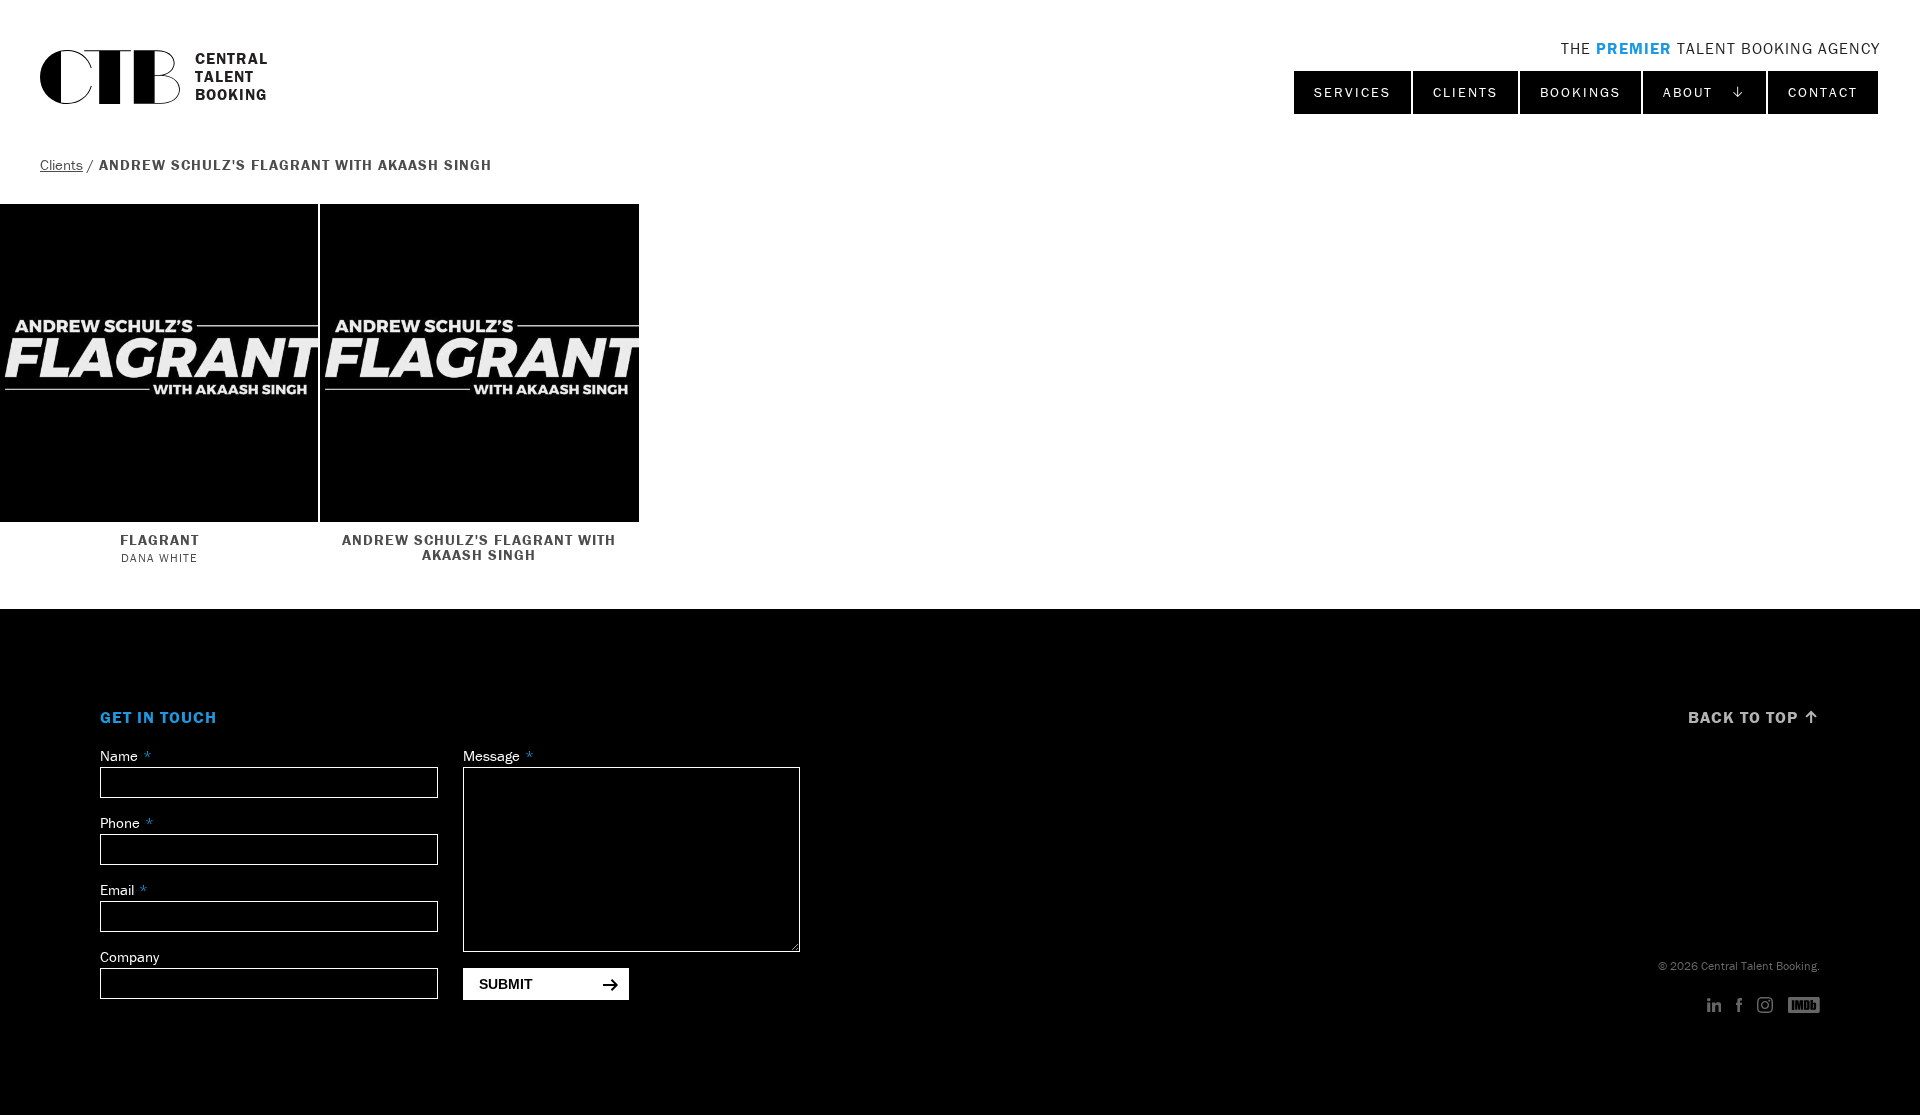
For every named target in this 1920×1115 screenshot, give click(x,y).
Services (1352, 92)
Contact (1823, 92)
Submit (506, 984)
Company (129, 956)
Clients (1465, 92)
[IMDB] (1804, 1006)
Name (119, 755)
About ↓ (1704, 92)
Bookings (1580, 92)
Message (491, 755)
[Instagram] (1765, 1006)
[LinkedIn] (1714, 1006)
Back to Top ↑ (1754, 717)
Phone (120, 822)
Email (117, 889)
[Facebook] (1739, 1006)
